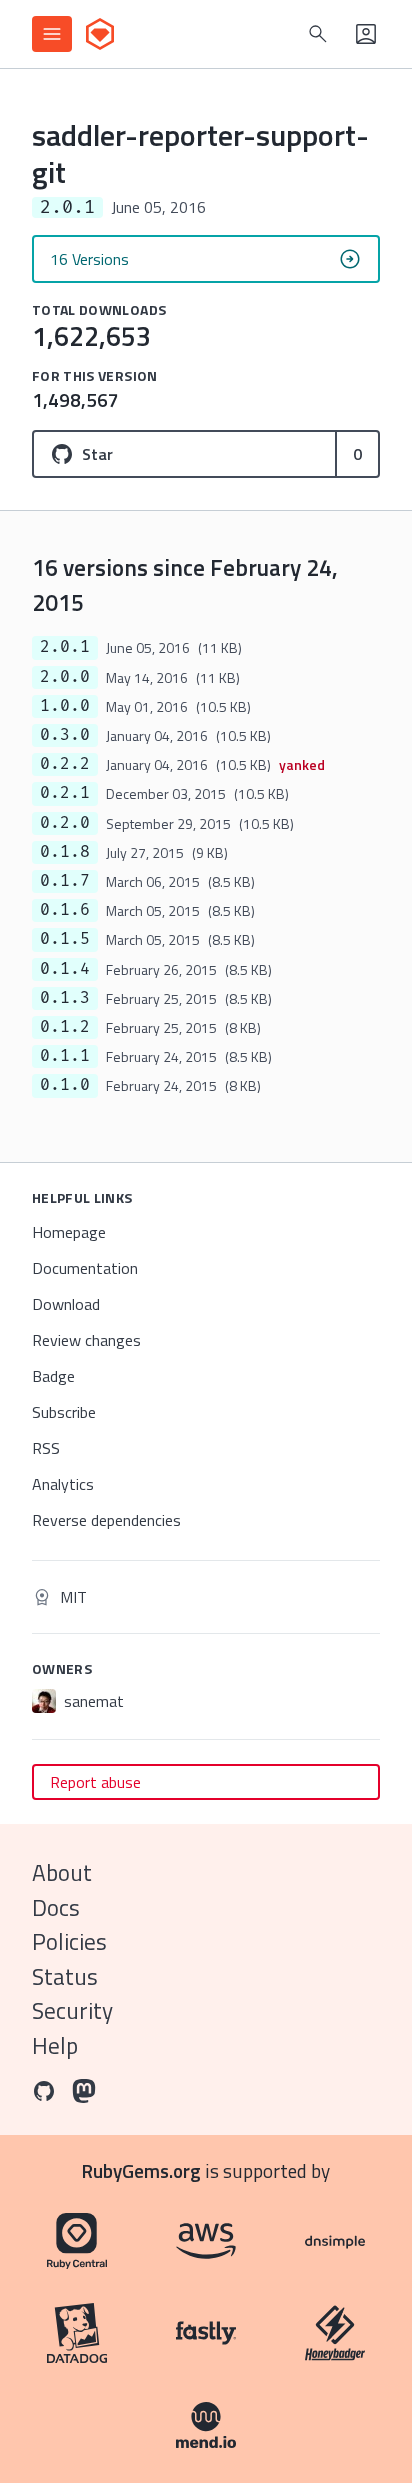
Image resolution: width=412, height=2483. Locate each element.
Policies (69, 1941)
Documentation (85, 1268)
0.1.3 (65, 998)
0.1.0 (65, 1085)
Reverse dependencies (106, 1520)
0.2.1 (65, 793)
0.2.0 (65, 823)
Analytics (63, 1484)
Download (66, 1304)
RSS (46, 1448)
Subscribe (64, 1412)
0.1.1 (65, 1056)
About (62, 1872)
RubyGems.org (141, 2170)
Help (55, 2045)
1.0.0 (65, 706)
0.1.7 (65, 881)
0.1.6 (65, 910)
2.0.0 (65, 677)
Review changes (86, 1340)
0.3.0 (65, 735)
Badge (53, 1376)
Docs (56, 1907)
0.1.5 (65, 939)
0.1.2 (65, 1027)
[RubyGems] (100, 34)
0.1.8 (65, 852)
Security (72, 2010)
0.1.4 (65, 969)
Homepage (69, 1232)
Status (65, 1976)
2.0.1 (65, 647)
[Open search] (318, 34)
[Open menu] (52, 34)
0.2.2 (65, 764)
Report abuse (95, 1782)
